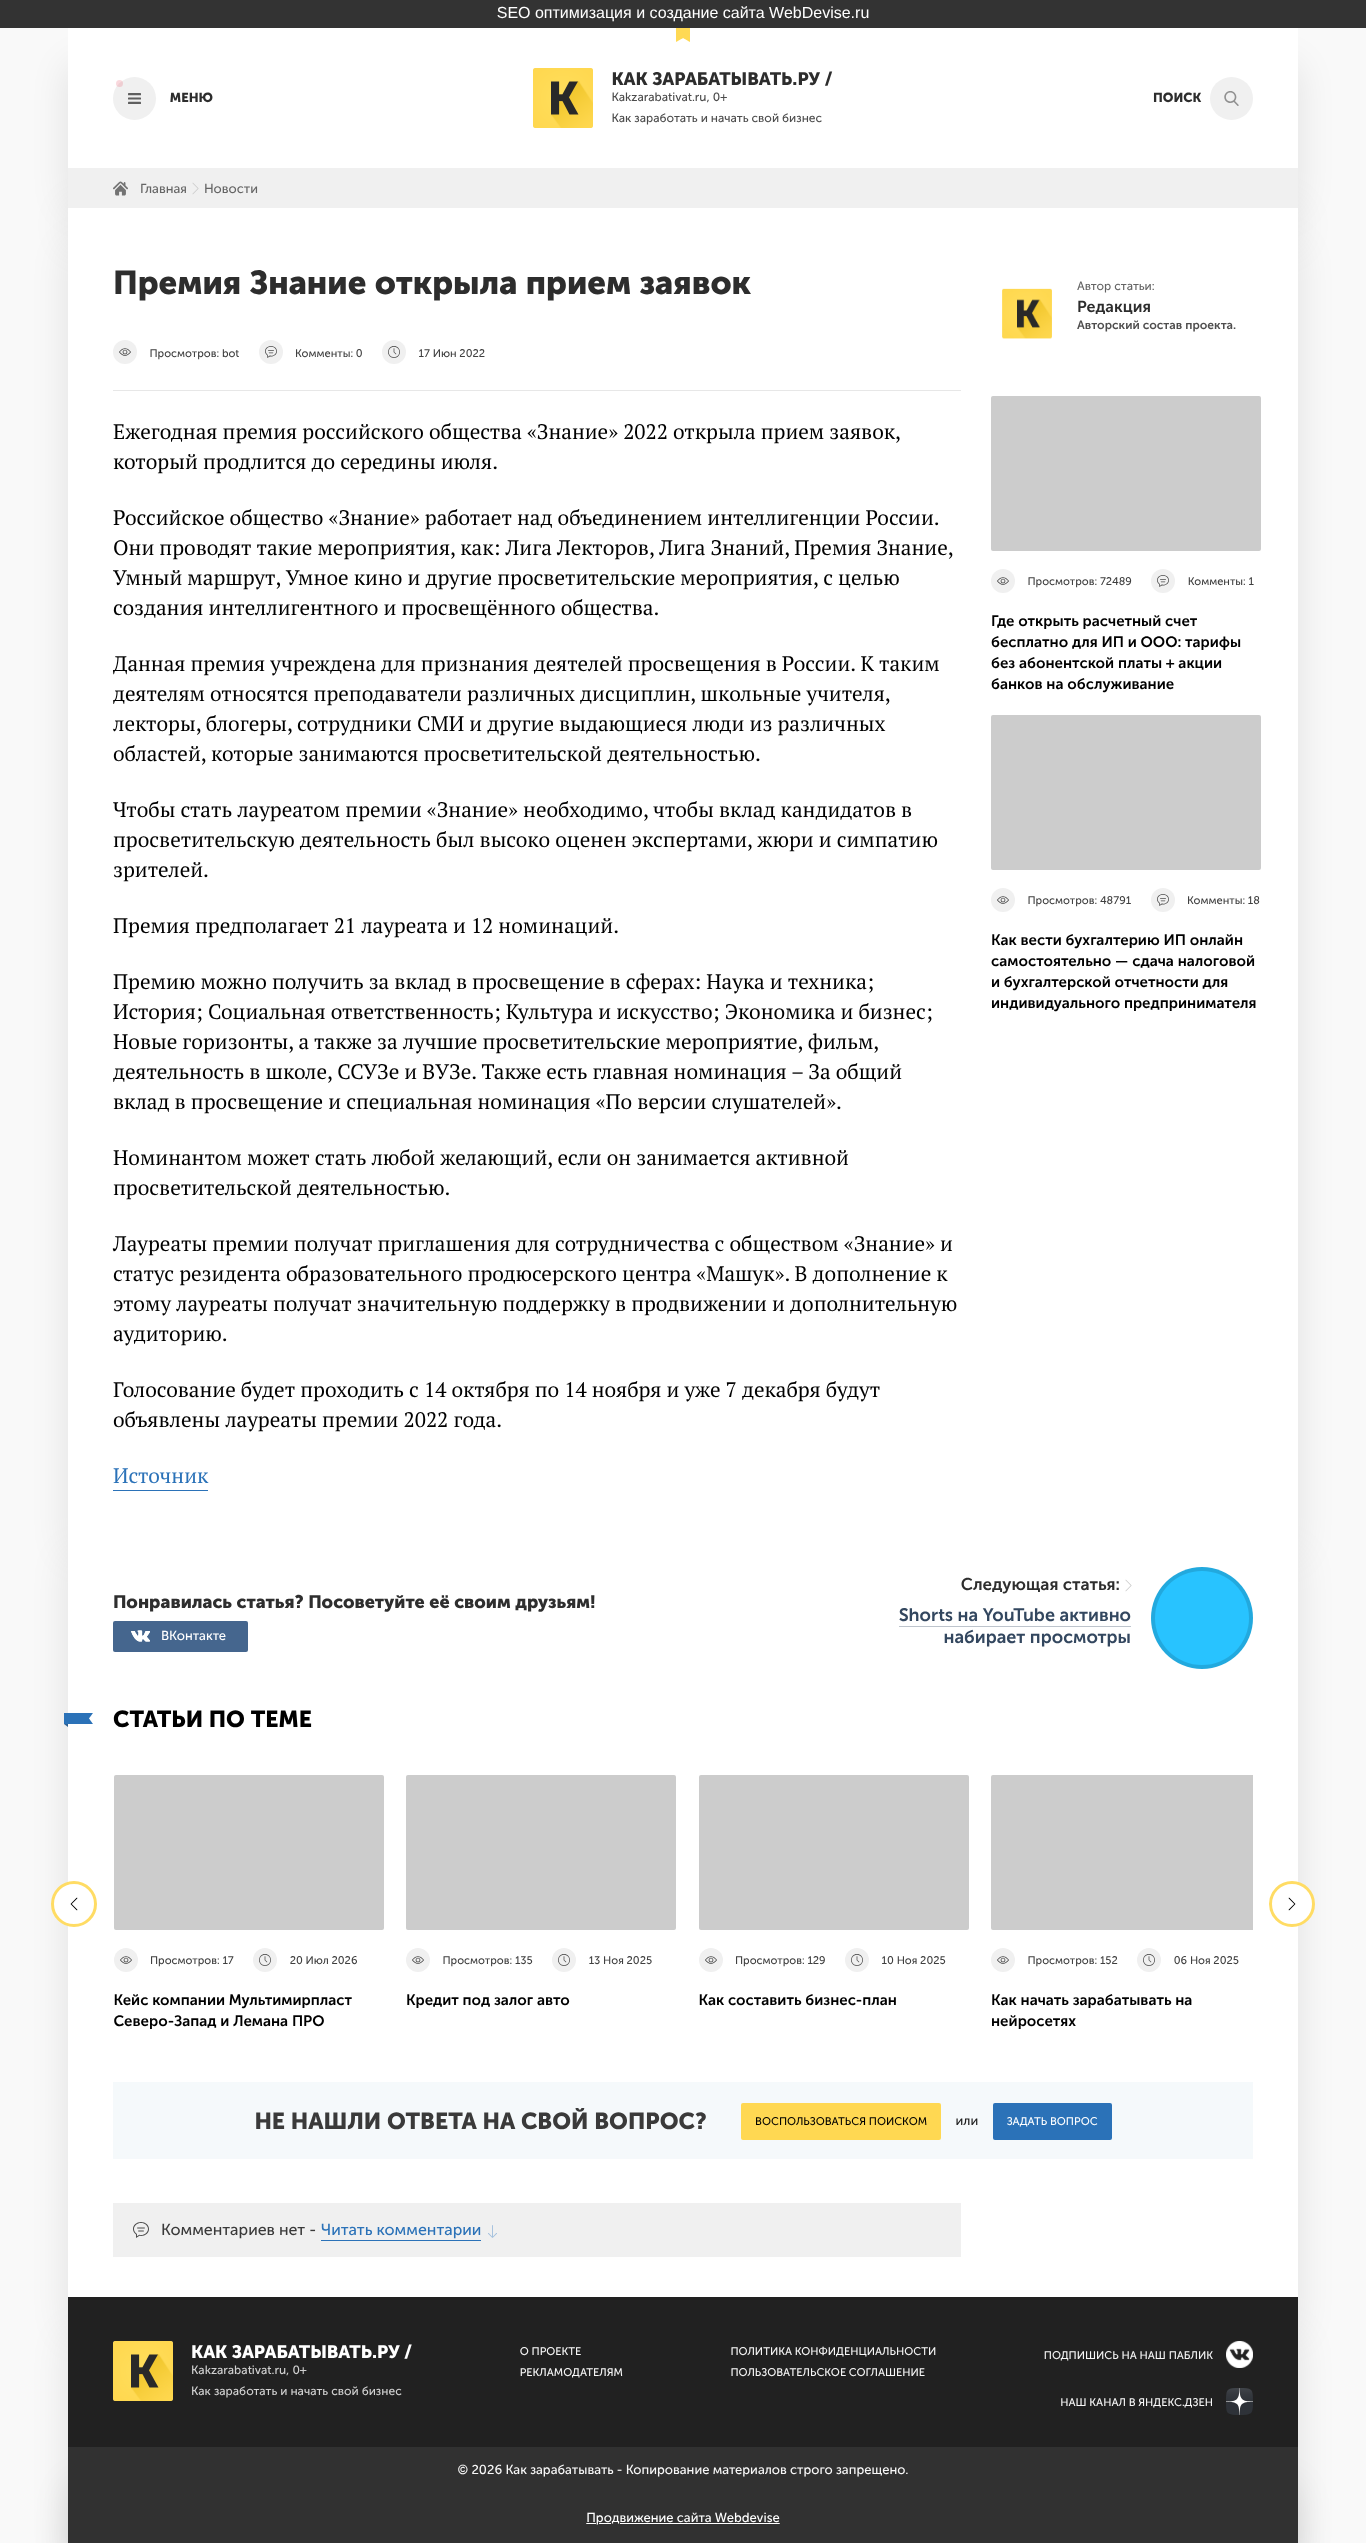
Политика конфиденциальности (833, 2351)
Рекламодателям (571, 2372)
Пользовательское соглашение (827, 2372)
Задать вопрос (1052, 2121)
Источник (160, 1476)
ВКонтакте (193, 1636)
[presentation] (74, 1904)
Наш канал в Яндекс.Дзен (1136, 2402)
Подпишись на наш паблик (1128, 2355)
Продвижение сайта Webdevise (682, 2518)
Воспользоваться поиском (841, 2121)
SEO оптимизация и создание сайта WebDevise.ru (683, 13)
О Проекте (551, 2351)
